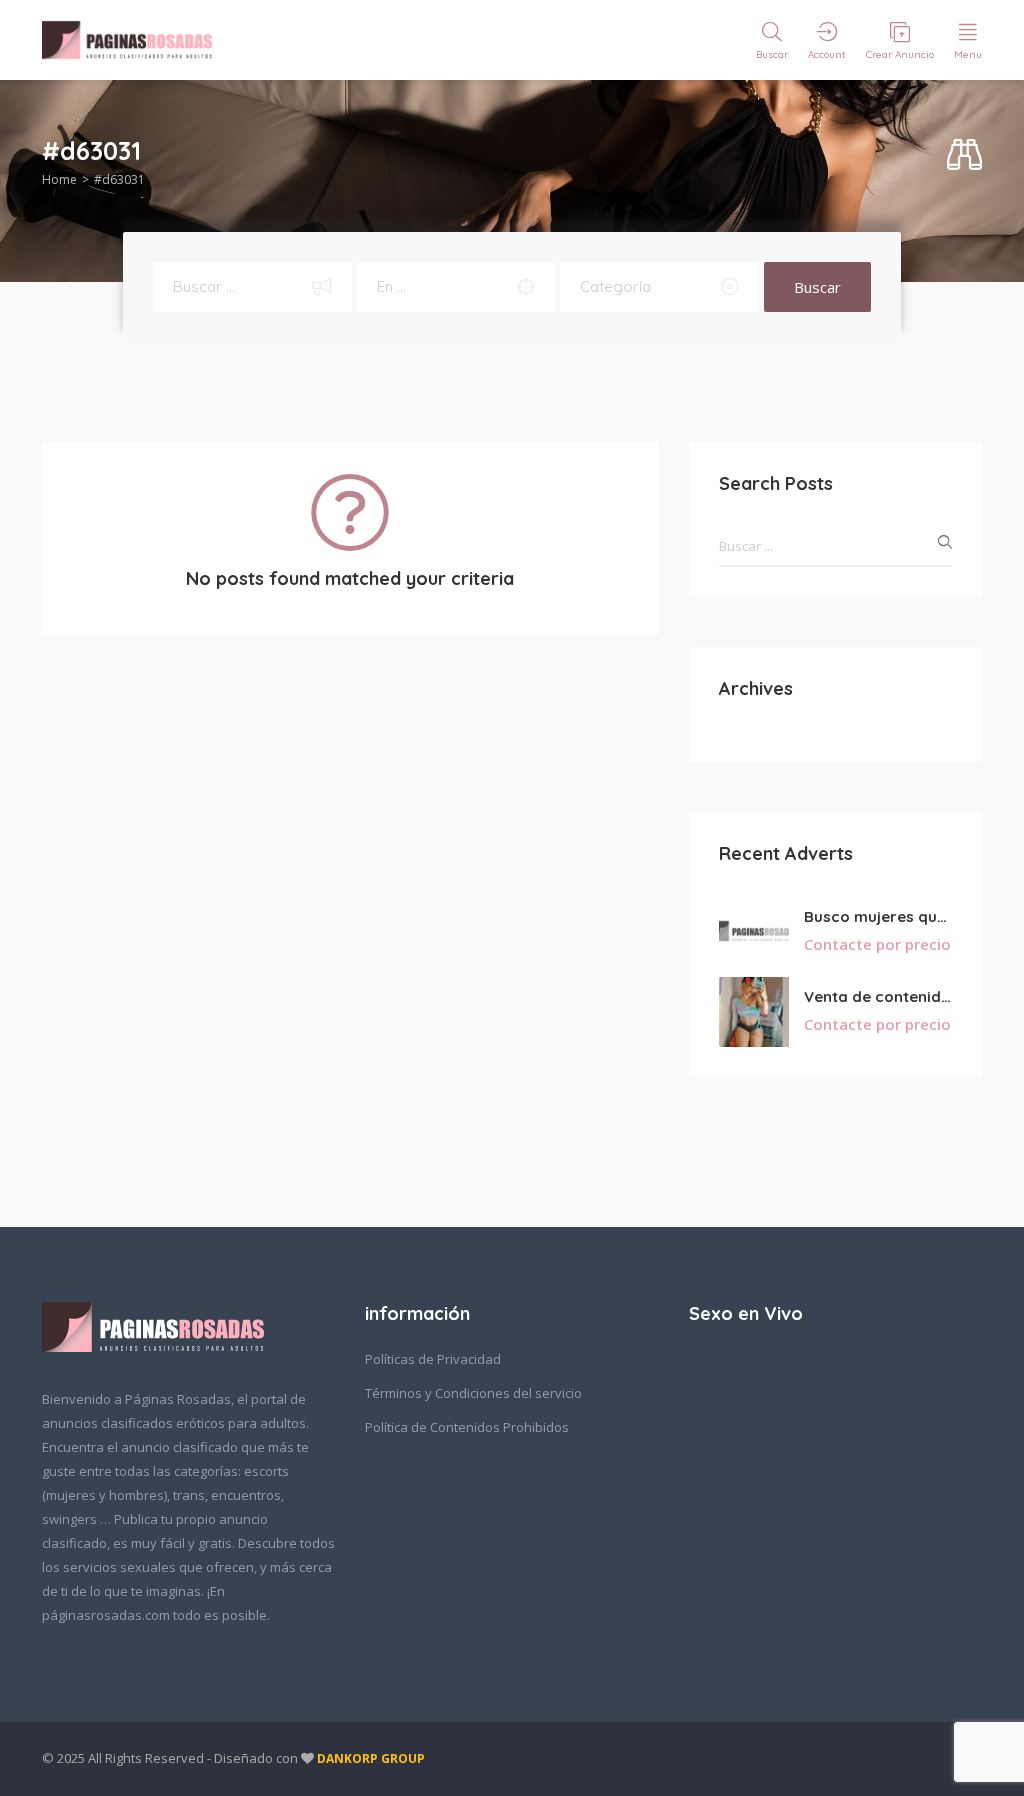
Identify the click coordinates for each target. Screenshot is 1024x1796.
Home (59, 179)
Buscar (817, 287)
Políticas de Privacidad (433, 1359)
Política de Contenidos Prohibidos (467, 1427)
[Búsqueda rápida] (964, 155)
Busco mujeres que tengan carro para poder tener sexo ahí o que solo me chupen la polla (878, 916)
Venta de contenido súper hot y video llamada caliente (878, 996)
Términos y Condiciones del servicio (473, 1393)
